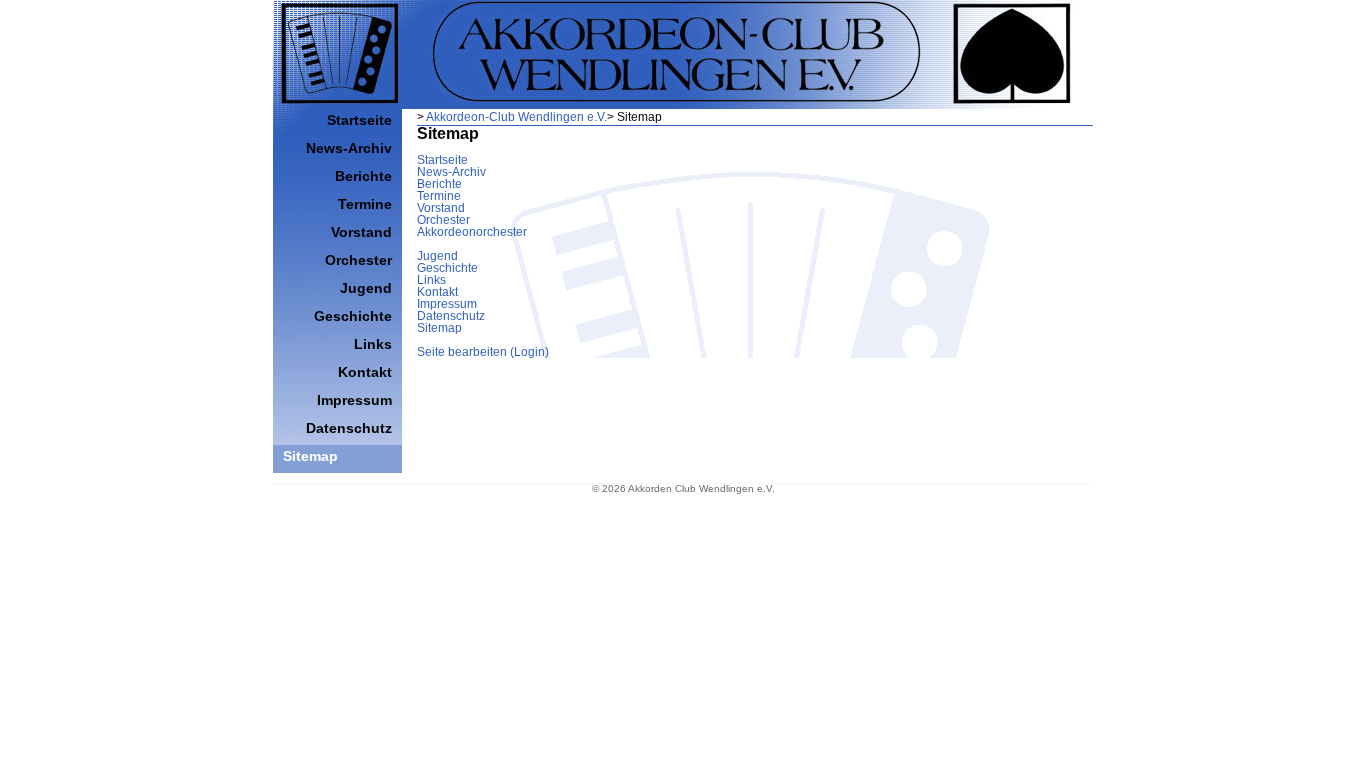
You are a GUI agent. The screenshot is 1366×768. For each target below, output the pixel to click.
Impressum (447, 304)
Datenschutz (451, 316)
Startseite (442, 160)
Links (431, 280)
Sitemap (439, 328)
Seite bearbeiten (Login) (483, 352)
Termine (439, 196)
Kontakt (437, 292)
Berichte (439, 184)
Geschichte (447, 268)
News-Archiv (451, 172)
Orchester (443, 220)
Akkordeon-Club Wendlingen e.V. (516, 117)
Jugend (437, 256)
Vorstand (441, 208)
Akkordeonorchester (472, 232)
